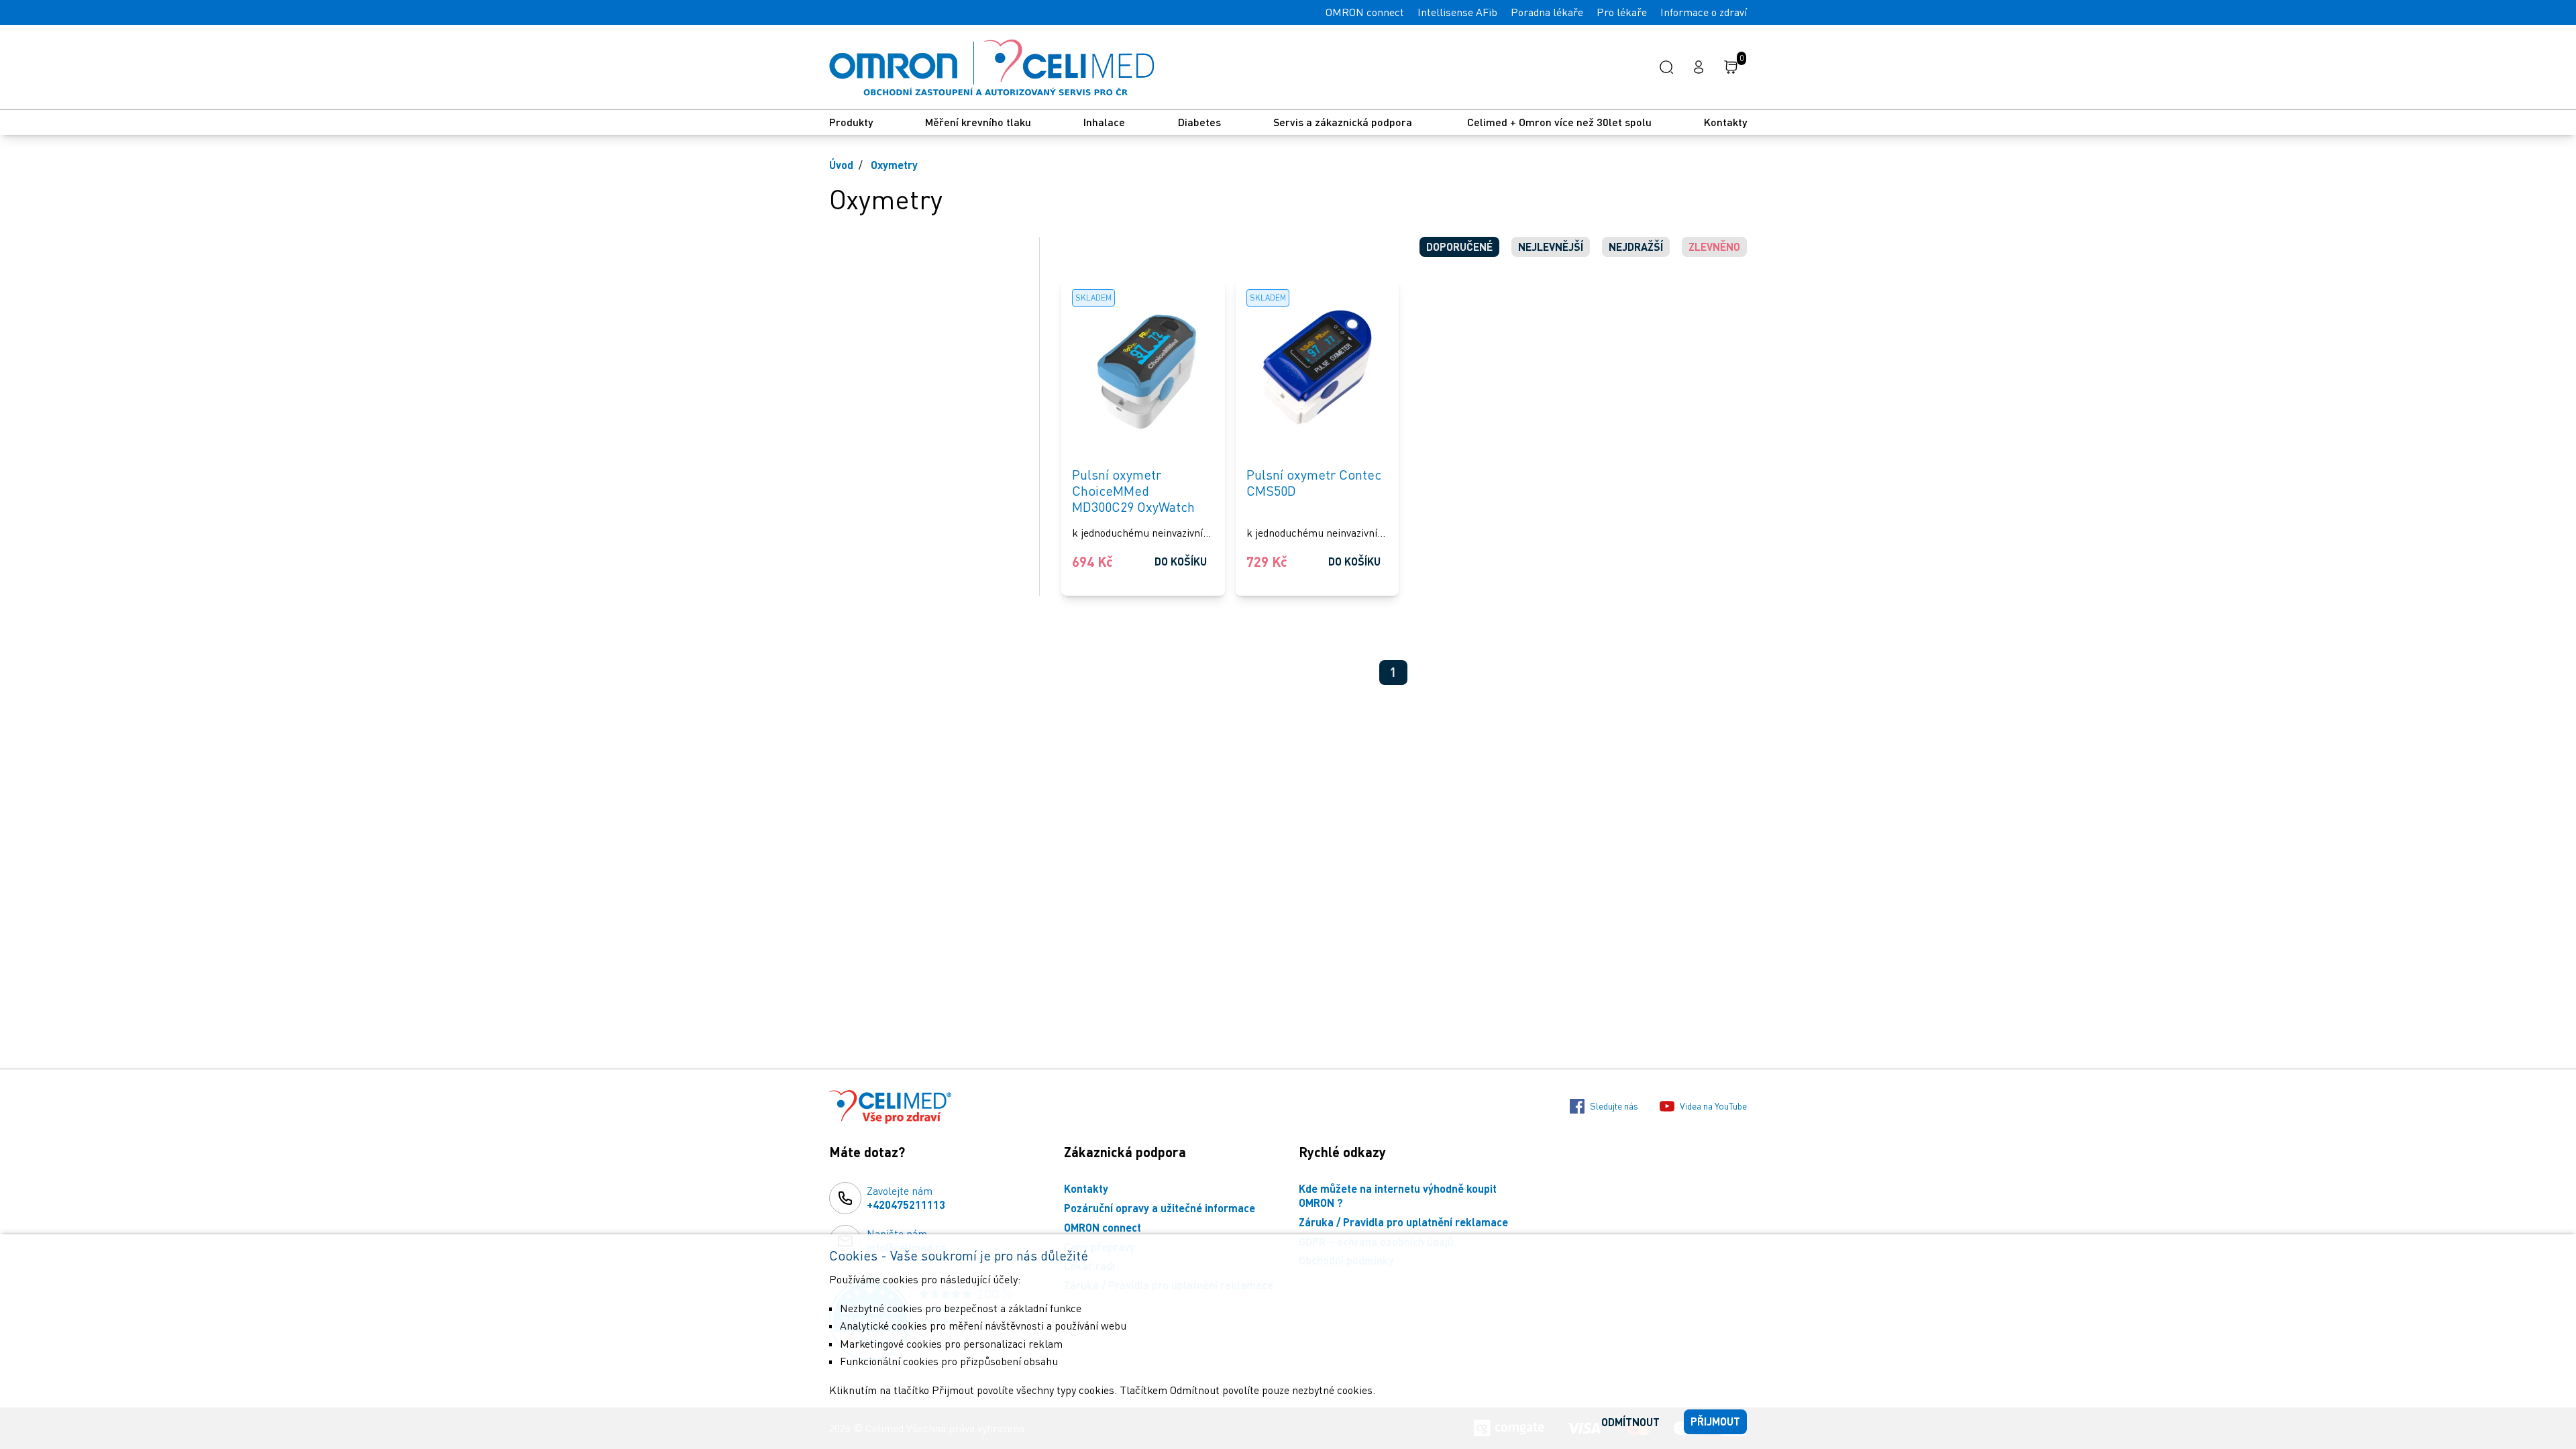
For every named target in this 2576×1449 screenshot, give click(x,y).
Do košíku (1181, 561)
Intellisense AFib (1457, 12)
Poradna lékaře (1547, 12)
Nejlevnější (1551, 247)
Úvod (841, 165)
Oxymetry (894, 165)
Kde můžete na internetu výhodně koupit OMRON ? (1398, 1195)
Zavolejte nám (906, 1197)
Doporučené (1459, 247)
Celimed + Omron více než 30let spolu (1559, 122)
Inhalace (1104, 122)
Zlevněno (1714, 247)
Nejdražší (1636, 247)
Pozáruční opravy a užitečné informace (1160, 1208)
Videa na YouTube (1713, 1106)
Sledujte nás (1614, 1106)
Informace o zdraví (1704, 12)
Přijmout (1715, 1421)
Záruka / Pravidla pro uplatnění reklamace (1403, 1222)
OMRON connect (1365, 12)
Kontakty (1725, 122)
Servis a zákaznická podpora (1344, 122)
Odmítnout (1630, 1422)
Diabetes (1199, 122)
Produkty (851, 122)
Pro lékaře (1622, 12)
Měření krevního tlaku (978, 122)
